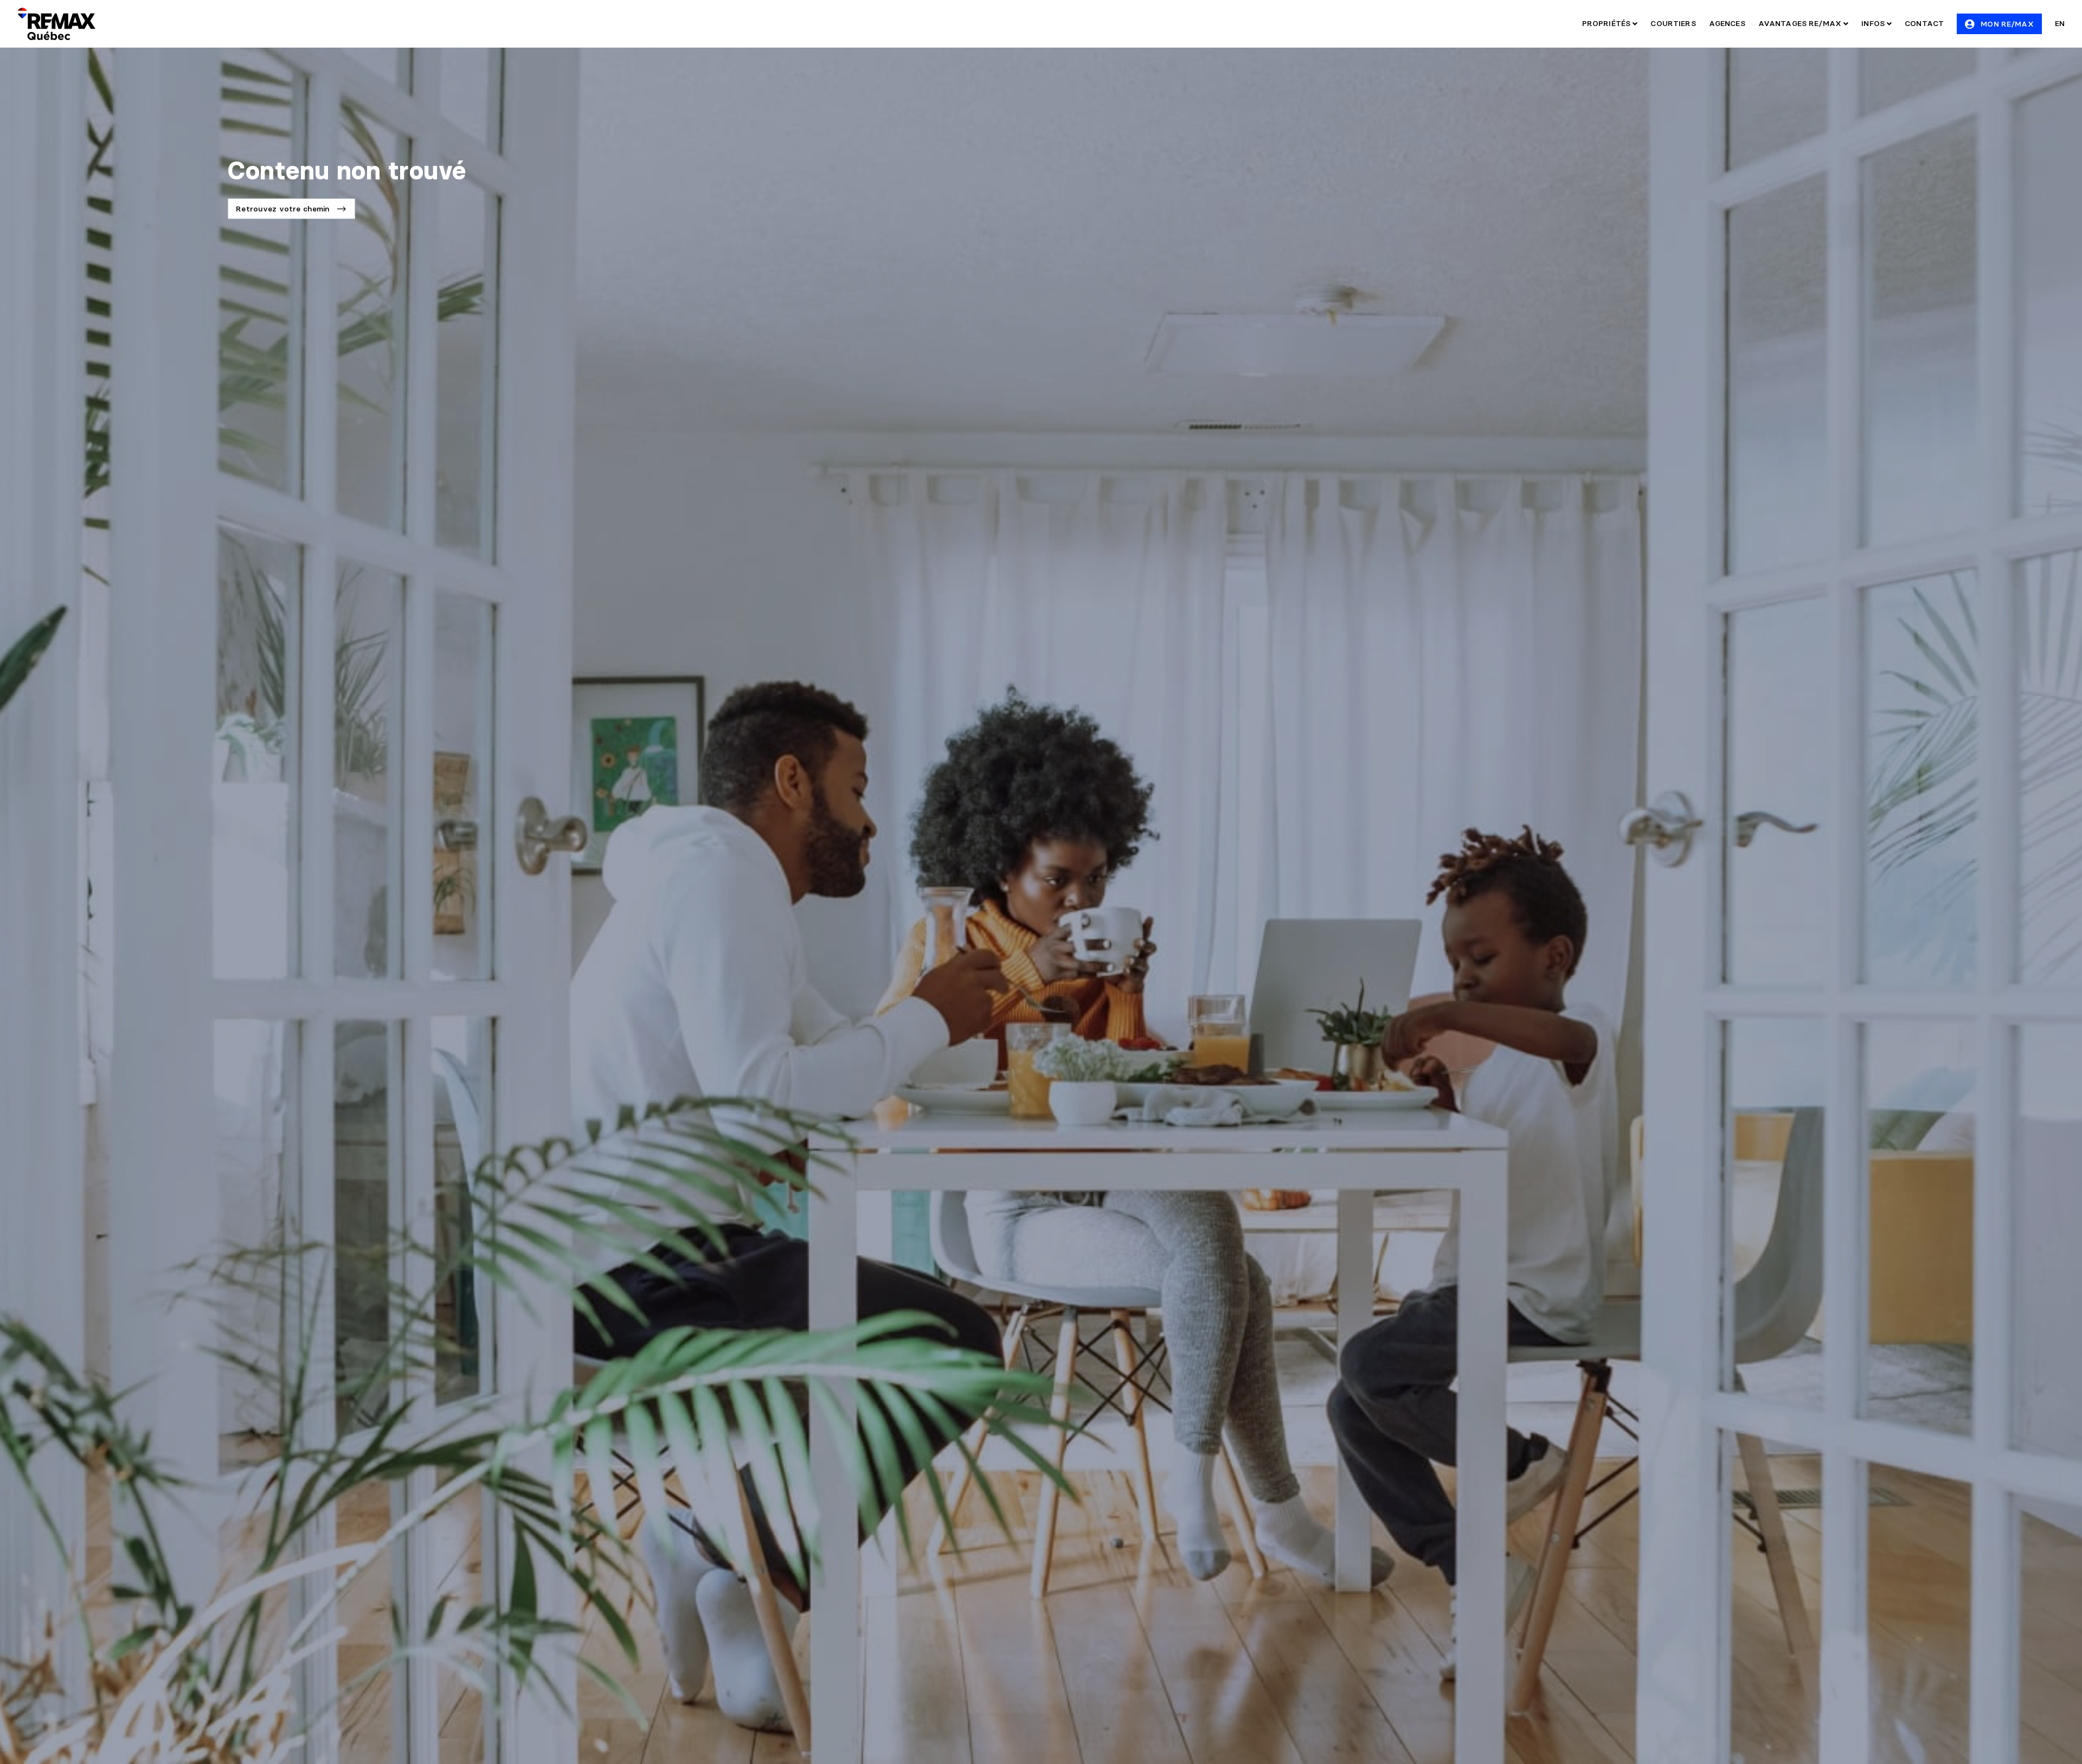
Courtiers (1673, 23)
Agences (1727, 23)
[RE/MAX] (56, 24)
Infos (1874, 23)
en (2060, 23)
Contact (1924, 23)
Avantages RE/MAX (1801, 23)
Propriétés (1608, 23)
